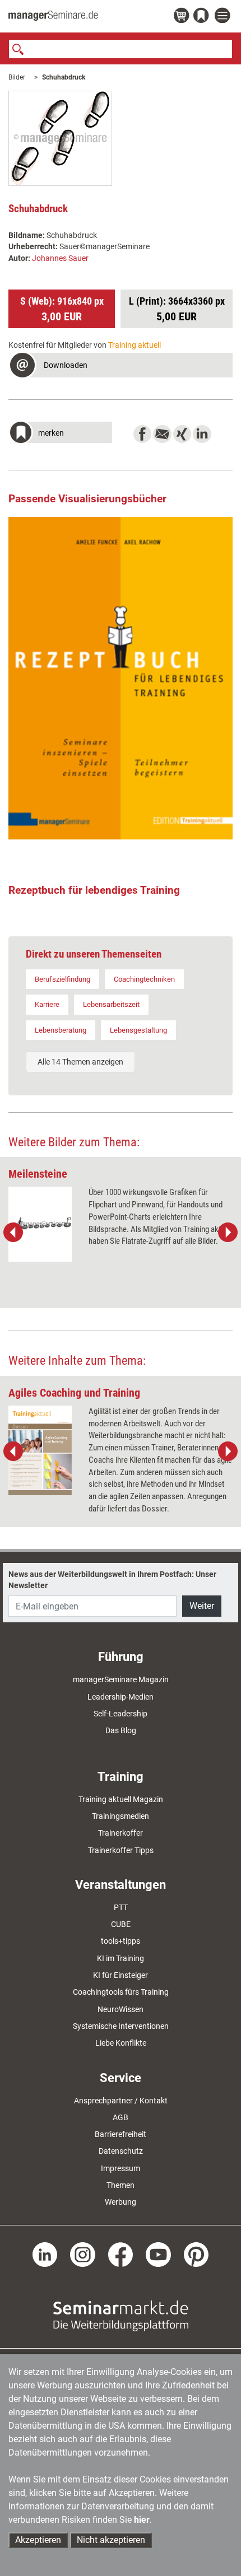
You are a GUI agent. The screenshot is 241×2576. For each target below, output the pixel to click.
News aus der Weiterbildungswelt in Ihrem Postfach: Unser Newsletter (112, 1580)
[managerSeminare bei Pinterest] (196, 2254)
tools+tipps (121, 1941)
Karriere (47, 1004)
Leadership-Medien (121, 1697)
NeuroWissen (121, 2009)
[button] (121, 367)
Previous (13, 1233)
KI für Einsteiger (121, 1975)
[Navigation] (224, 16)
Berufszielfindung (62, 979)
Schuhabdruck (64, 77)
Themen (121, 2185)
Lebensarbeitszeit (111, 1004)
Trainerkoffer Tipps (121, 1850)
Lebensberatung (61, 1030)
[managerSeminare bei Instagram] (83, 2254)
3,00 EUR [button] (62, 309)
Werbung (121, 2202)
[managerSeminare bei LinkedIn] (45, 2254)
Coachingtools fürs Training (121, 1992)
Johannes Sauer (60, 258)
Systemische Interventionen (121, 2026)
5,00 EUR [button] (177, 309)
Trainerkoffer (121, 1833)
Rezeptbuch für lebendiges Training (94, 890)
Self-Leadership (121, 1714)
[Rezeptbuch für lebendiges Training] (121, 678)
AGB (121, 2117)
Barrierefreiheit (121, 2134)
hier (142, 2520)
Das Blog (121, 1730)
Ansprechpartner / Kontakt (121, 2101)
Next (228, 1233)
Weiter (202, 1606)
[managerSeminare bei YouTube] (158, 2254)
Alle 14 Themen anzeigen (80, 1062)
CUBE (121, 1924)
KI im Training (121, 1958)
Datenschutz (121, 2151)
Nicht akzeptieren (111, 2540)
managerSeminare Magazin (121, 1679)
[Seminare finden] (121, 2315)
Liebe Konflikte (121, 2043)
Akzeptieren (38, 2540)
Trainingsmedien (121, 1816)
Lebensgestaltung (138, 1030)
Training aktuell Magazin (121, 1799)
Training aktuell (135, 345)
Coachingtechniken (144, 979)
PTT (121, 1907)
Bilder (17, 77)
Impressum (121, 2168)
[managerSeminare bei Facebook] (121, 2254)
